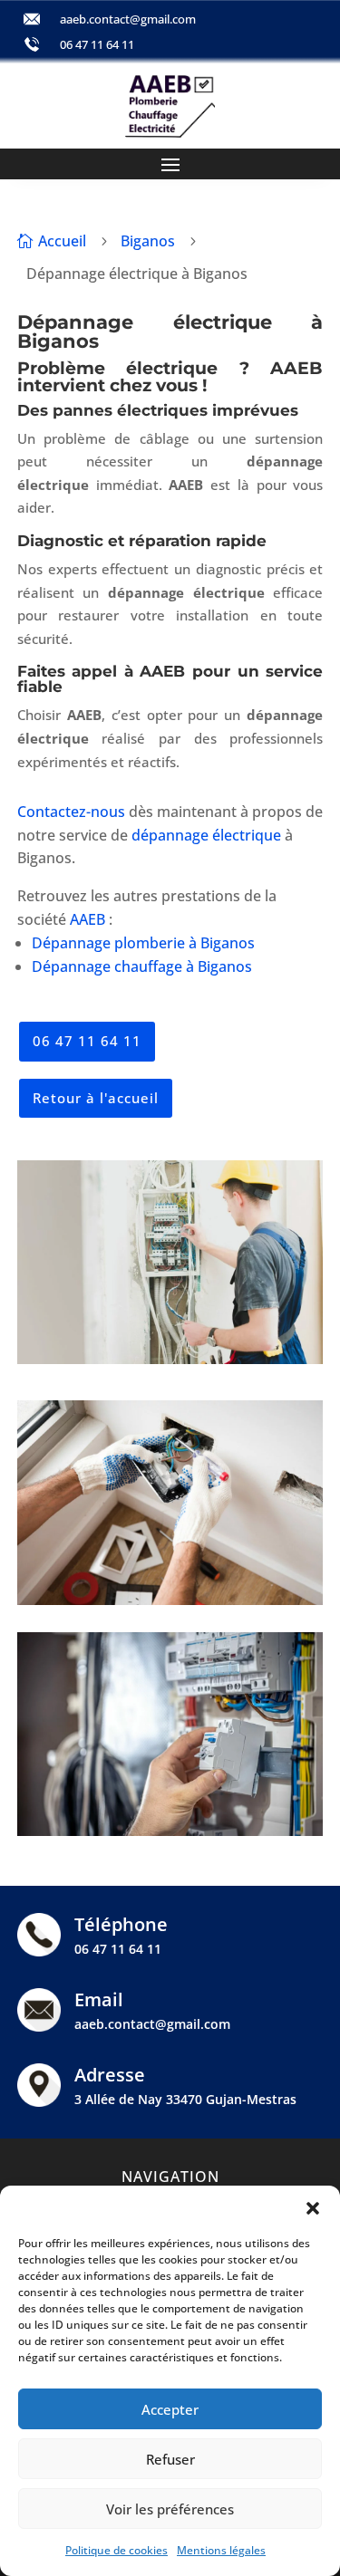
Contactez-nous (71, 812)
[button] (313, 2208)
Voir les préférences (170, 2509)
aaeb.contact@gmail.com (128, 19)
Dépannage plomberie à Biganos (143, 943)
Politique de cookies (117, 2550)
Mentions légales (221, 2550)
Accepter (170, 2409)
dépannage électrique (206, 835)
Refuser (170, 2459)
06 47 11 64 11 (97, 44)
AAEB (87, 919)
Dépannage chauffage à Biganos (142, 966)
